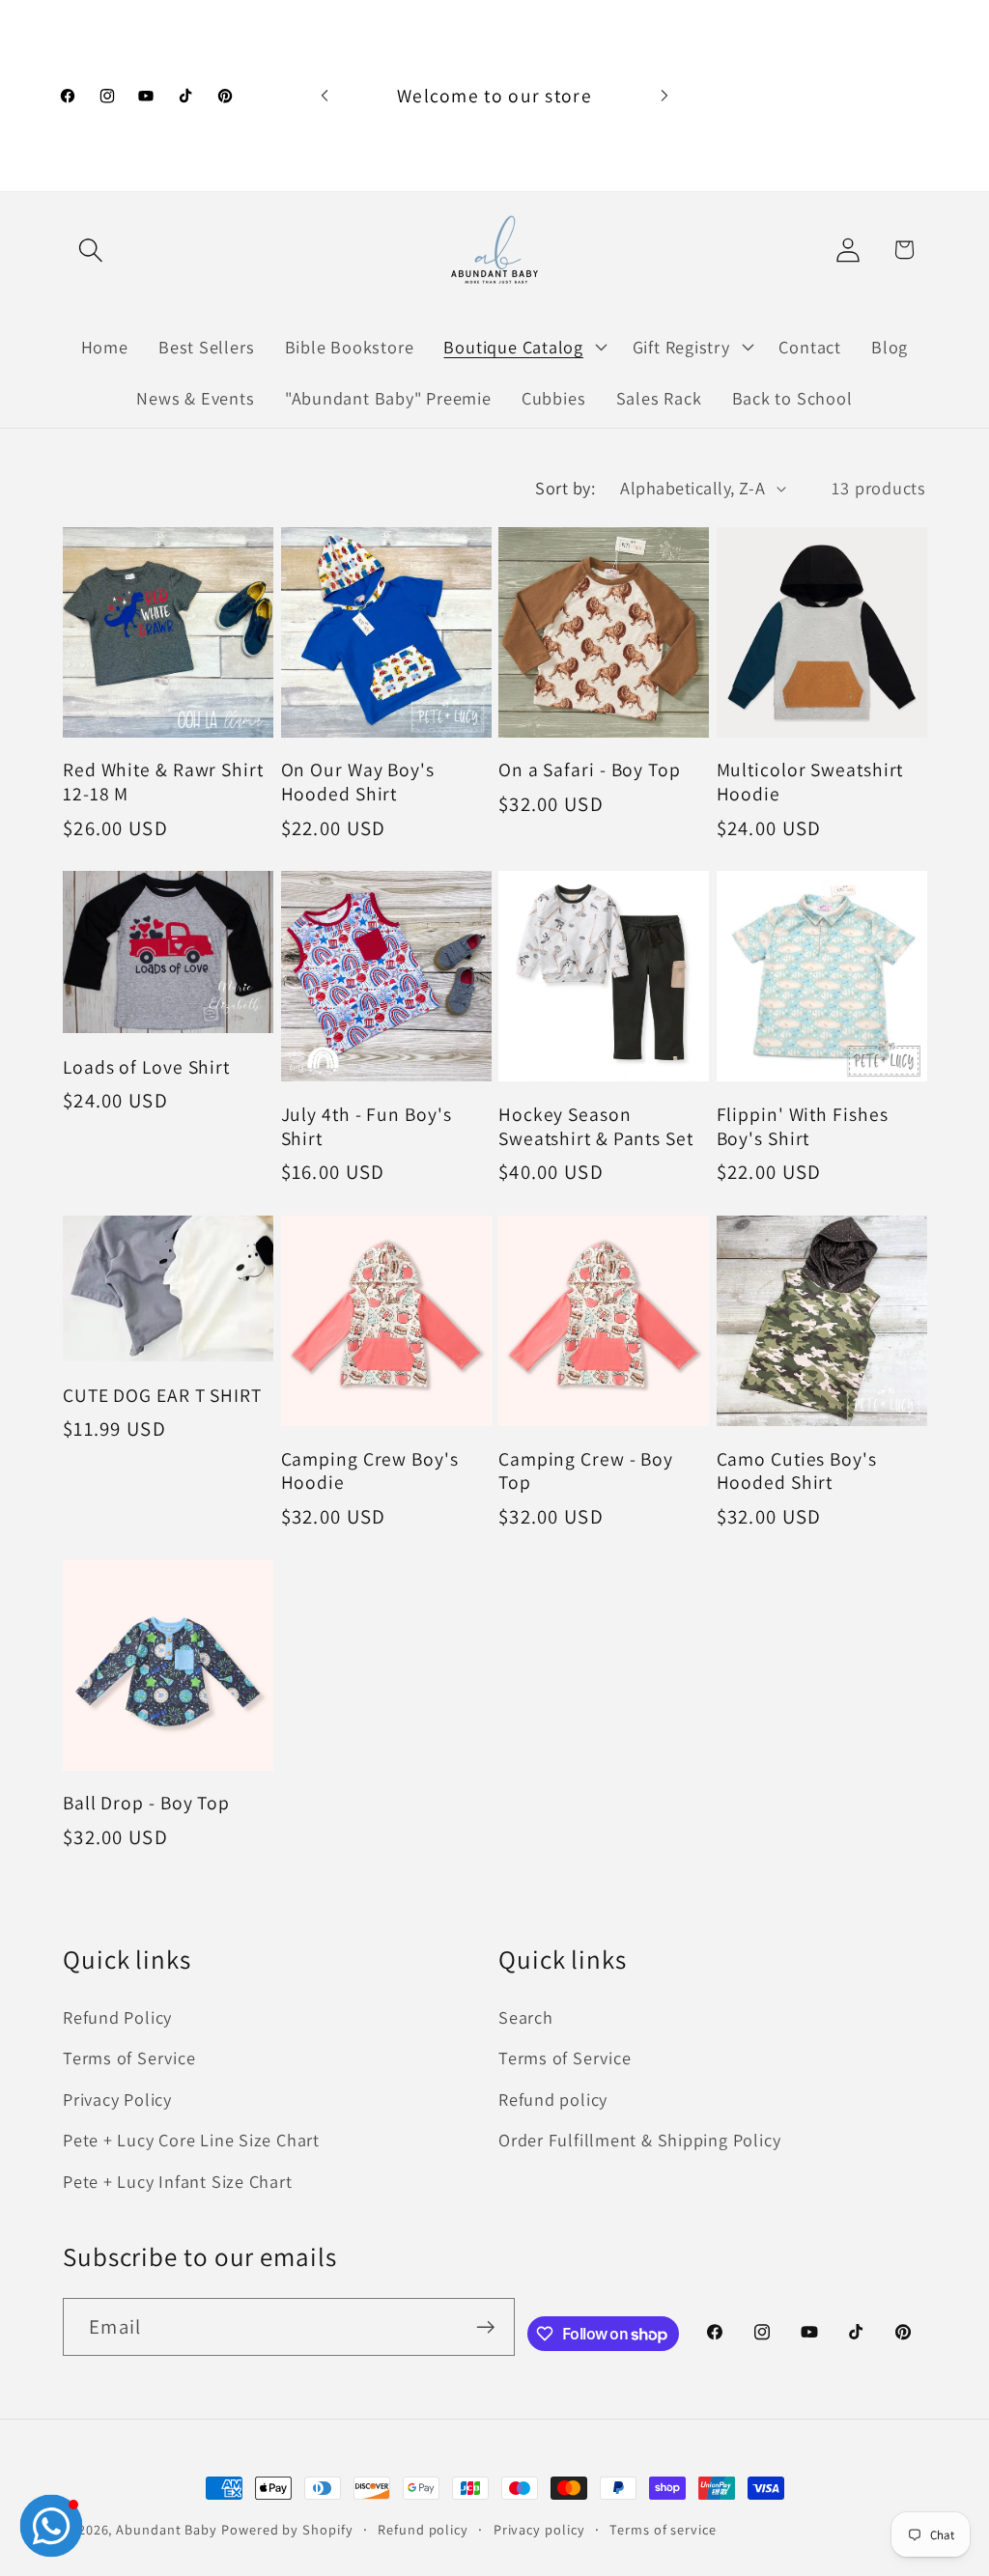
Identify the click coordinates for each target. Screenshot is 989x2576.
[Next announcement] (664, 95)
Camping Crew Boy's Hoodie (370, 1471)
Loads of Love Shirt (146, 1067)
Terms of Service (129, 2058)
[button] (90, 250)
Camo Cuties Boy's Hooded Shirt (797, 1471)
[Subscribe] (485, 2327)
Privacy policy (539, 2529)
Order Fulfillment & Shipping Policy (639, 2140)
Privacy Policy (117, 2099)
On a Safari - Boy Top (590, 770)
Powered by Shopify (287, 2529)
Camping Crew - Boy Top (586, 1471)
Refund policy (553, 2099)
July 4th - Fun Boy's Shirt (367, 1126)
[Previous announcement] (325, 95)
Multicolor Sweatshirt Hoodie (810, 782)
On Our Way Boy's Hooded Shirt (358, 782)
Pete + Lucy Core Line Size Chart (191, 2140)
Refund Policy (117, 2017)
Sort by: (565, 488)
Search (526, 2017)
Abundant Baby (167, 2529)
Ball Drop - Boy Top (146, 1803)
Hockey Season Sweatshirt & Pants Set (596, 1126)
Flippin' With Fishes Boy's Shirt (803, 1126)
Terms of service (663, 2529)
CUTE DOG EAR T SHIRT (162, 1396)
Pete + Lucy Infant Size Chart (178, 2181)
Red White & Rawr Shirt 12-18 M (163, 782)
